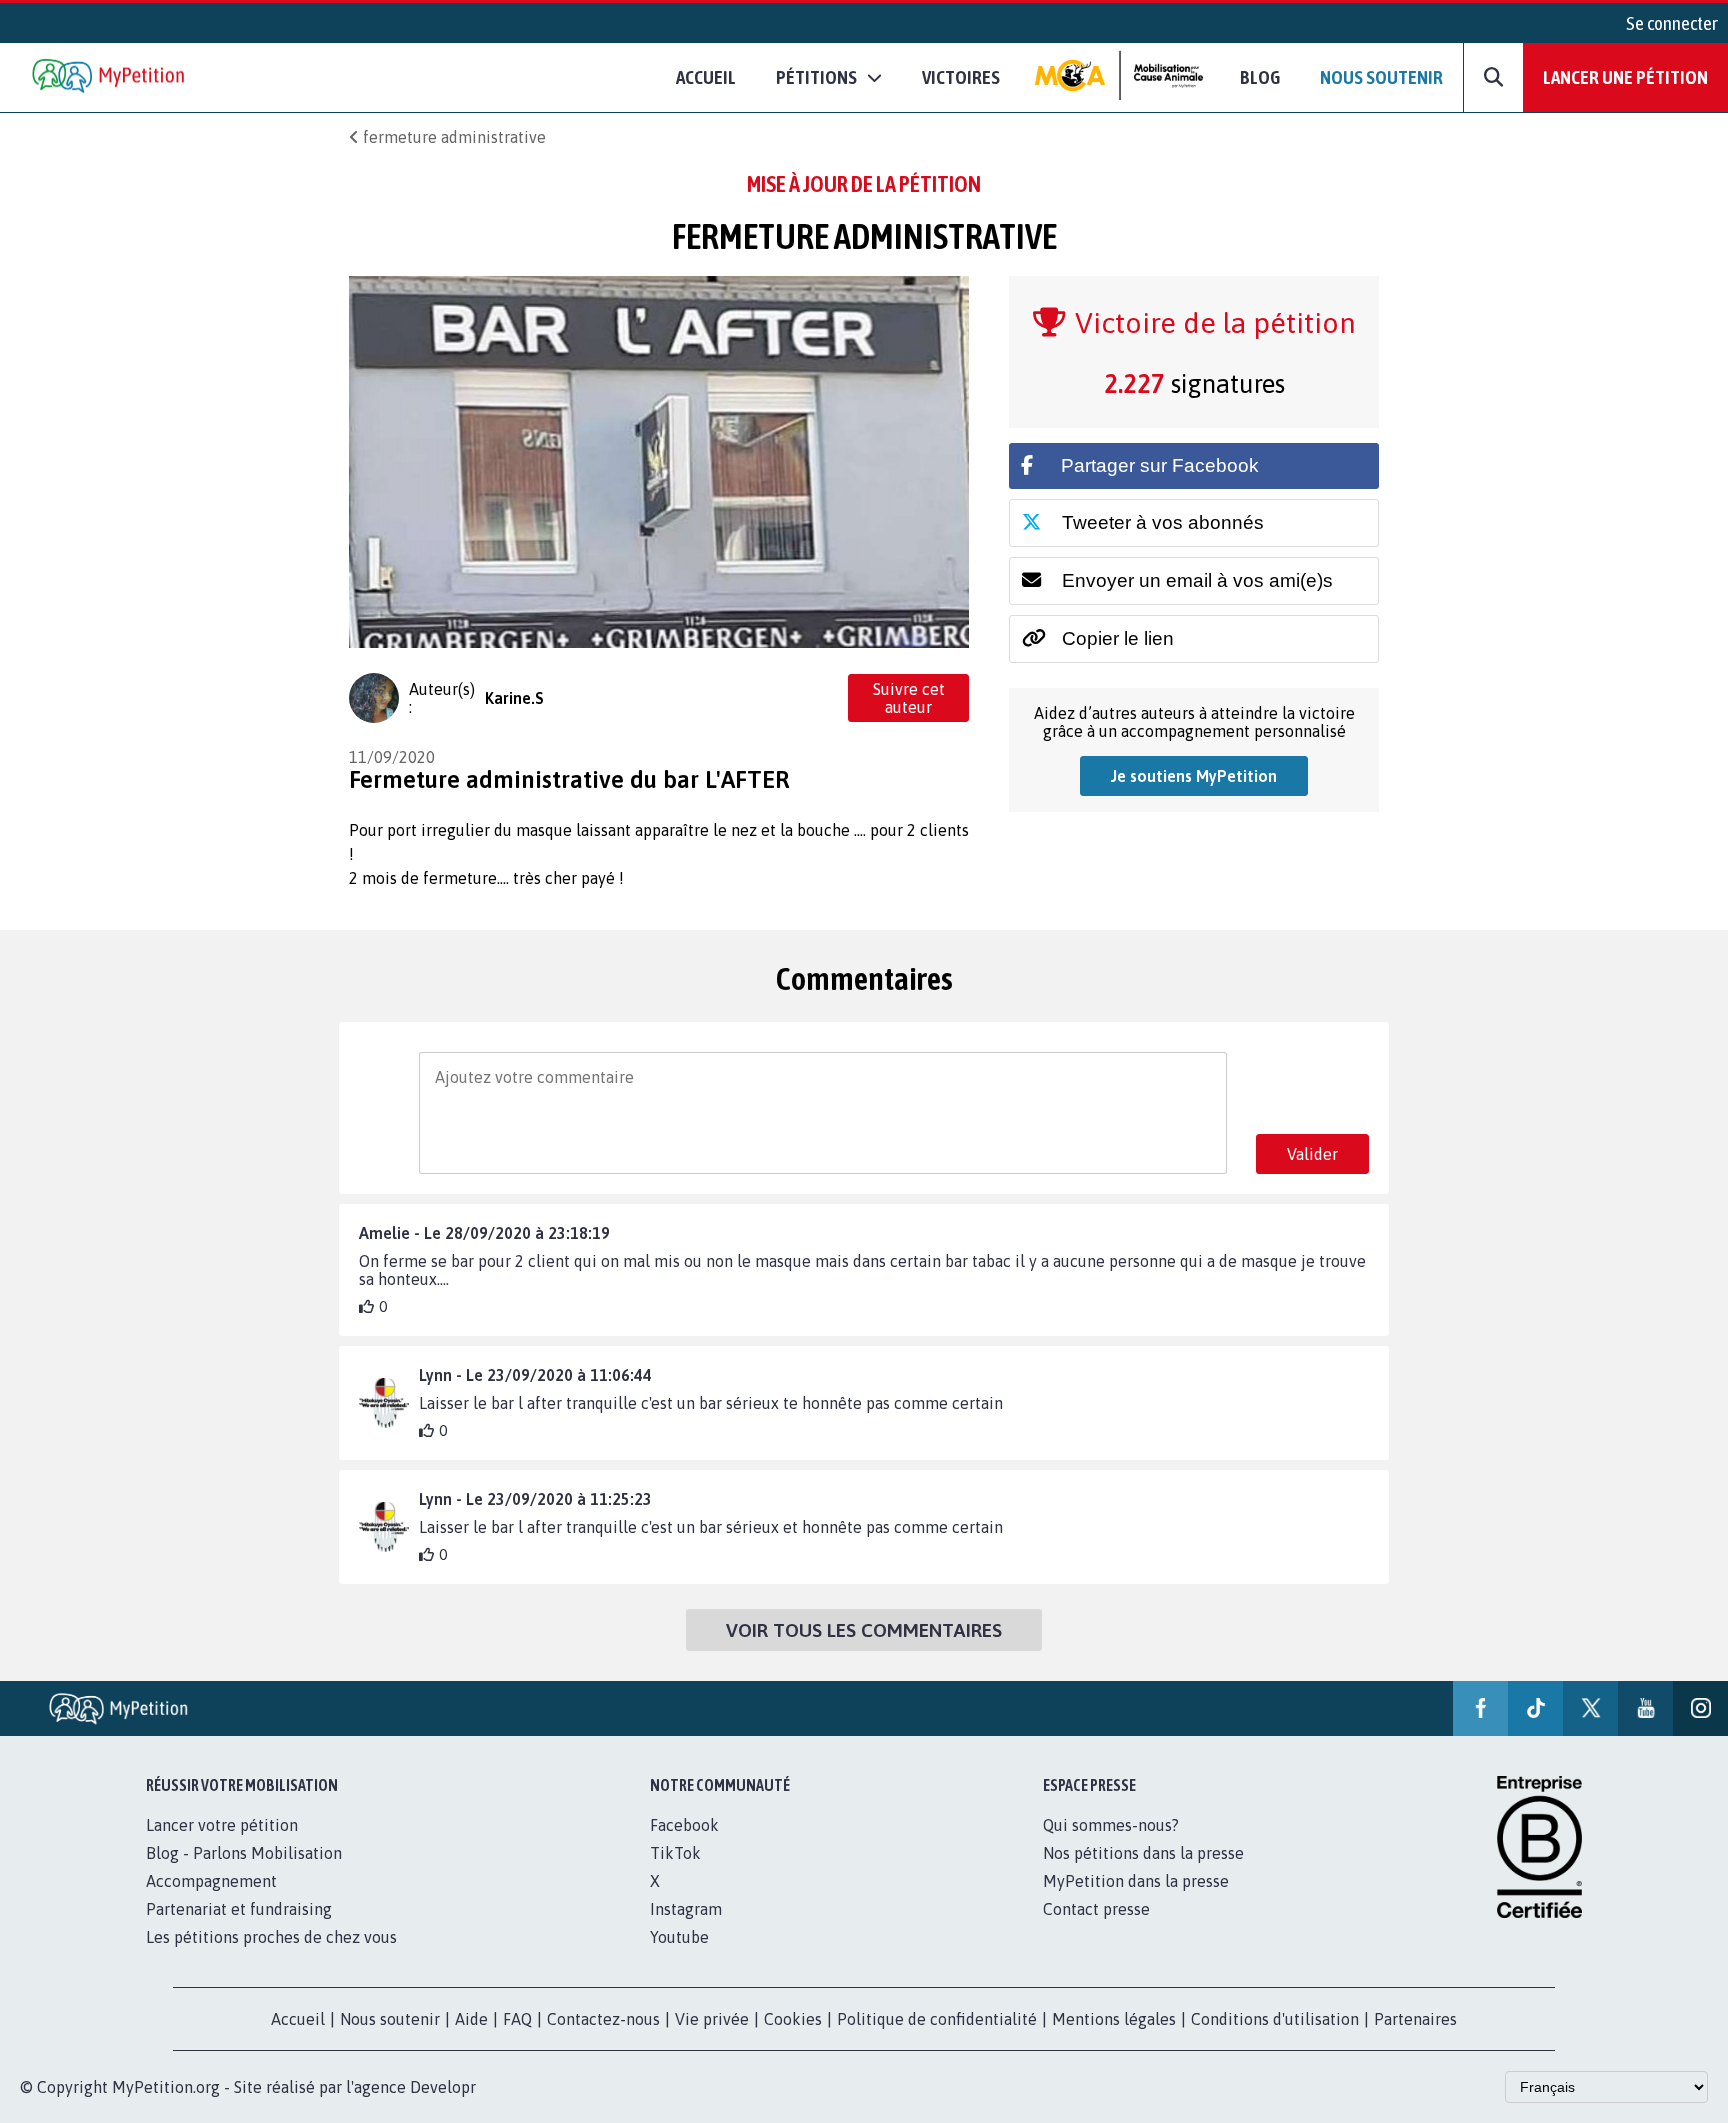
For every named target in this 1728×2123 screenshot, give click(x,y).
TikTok (675, 1853)
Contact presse (1096, 1909)
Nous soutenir (1381, 77)
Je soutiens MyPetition (1194, 776)
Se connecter (1672, 23)
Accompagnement (211, 1881)
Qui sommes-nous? (1111, 1825)
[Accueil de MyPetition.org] (110, 77)
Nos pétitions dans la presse (1143, 1853)
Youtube (679, 1937)
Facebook (684, 1825)
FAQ (517, 2019)
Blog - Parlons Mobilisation (244, 1853)
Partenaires (1415, 2019)
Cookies (793, 2019)
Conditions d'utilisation (1275, 2019)
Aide (471, 2019)
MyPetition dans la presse (1136, 1881)
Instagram (686, 1909)
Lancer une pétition (1625, 77)
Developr (443, 2087)
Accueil (706, 77)
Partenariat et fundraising (239, 1909)
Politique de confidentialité (937, 2019)
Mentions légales (1114, 2019)
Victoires (961, 77)
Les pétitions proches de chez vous (271, 1937)
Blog (1260, 77)
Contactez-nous (603, 2019)
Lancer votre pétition (222, 1825)
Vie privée (712, 2019)
